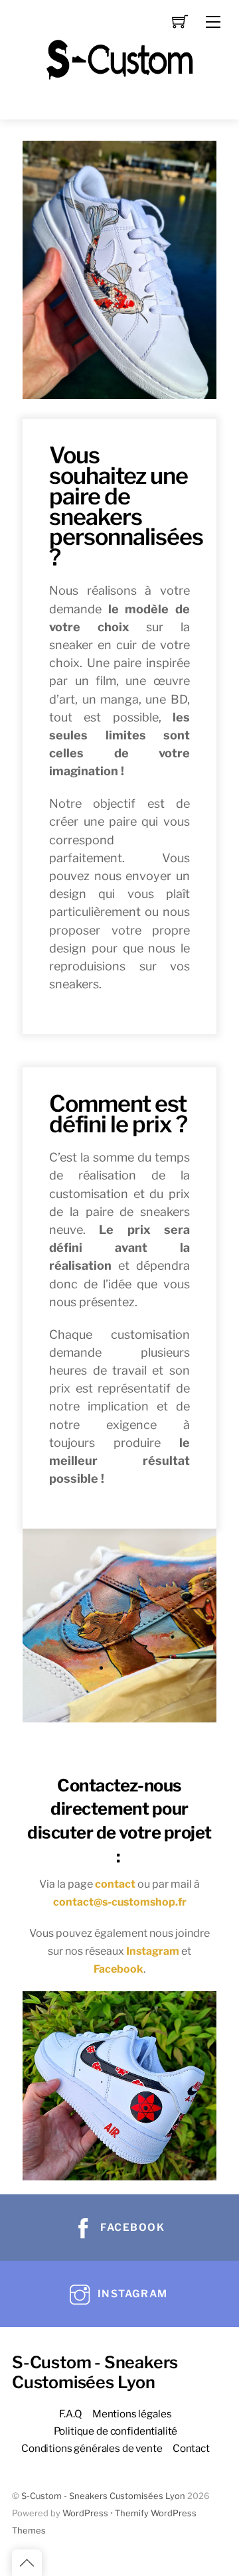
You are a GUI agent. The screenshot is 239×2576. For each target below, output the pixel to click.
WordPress (85, 2513)
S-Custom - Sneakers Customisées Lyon (103, 2496)
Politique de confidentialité (116, 2431)
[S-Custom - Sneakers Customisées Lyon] (119, 58)
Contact (191, 2448)
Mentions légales (132, 2414)
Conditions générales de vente (92, 2448)
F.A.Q (70, 2414)
